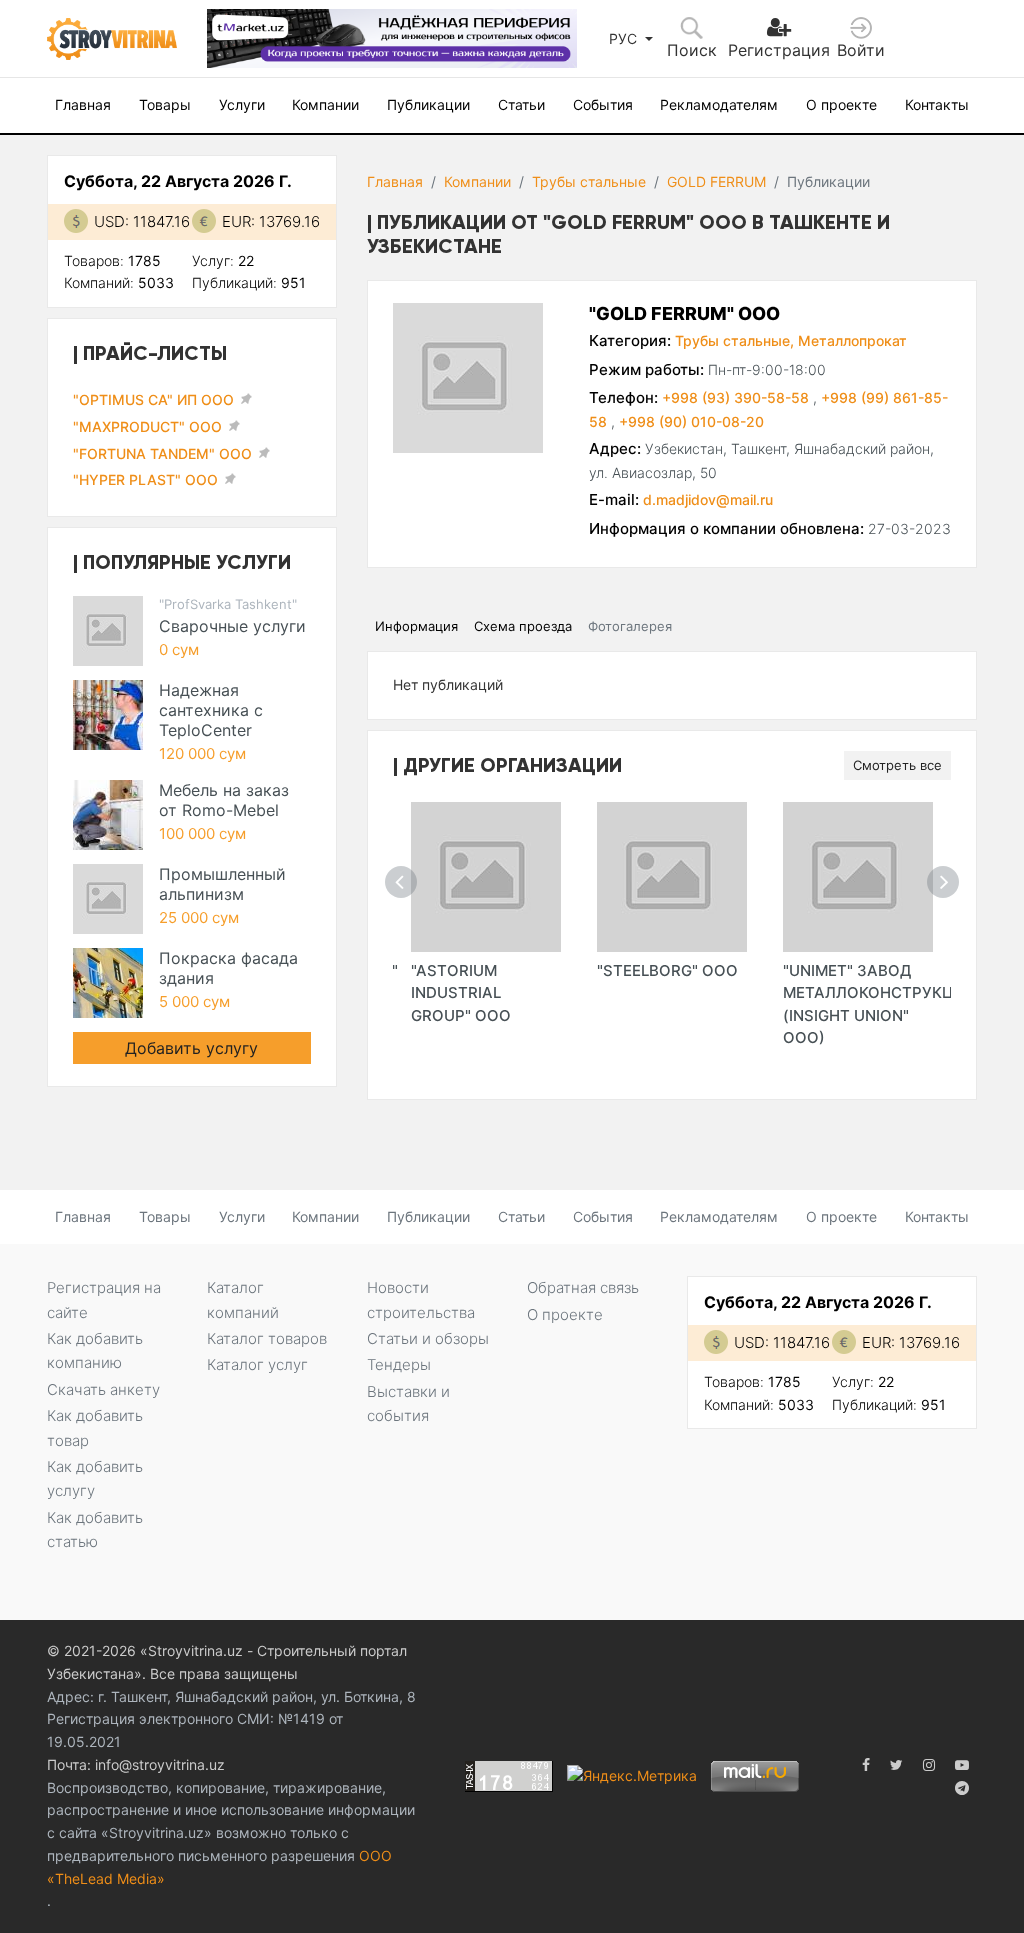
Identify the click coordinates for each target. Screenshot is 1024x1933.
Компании (325, 104)
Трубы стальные (589, 181)
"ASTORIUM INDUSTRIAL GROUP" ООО (461, 993)
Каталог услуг (257, 1364)
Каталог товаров (267, 1338)
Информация (416, 626)
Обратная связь (583, 1287)
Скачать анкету (103, 1389)
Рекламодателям (719, 104)
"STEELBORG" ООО (667, 970)
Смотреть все (897, 765)
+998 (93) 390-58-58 (737, 397)
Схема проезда (523, 626)
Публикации (428, 104)
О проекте (841, 104)
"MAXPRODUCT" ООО (147, 426)
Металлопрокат (852, 340)
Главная (83, 104)
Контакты (937, 104)
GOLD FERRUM (716, 181)
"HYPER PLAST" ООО (145, 479)
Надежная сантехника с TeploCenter (211, 710)
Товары (165, 104)
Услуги (242, 104)
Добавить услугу (191, 1048)
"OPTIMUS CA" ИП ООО (153, 399)
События (603, 104)
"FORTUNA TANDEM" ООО (162, 453)
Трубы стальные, (734, 340)
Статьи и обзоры (428, 1338)
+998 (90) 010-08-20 (691, 421)
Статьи (521, 104)
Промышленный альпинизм (222, 884)
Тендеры (399, 1364)
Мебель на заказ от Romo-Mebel (224, 800)
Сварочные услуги (232, 626)
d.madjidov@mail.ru (708, 499)
